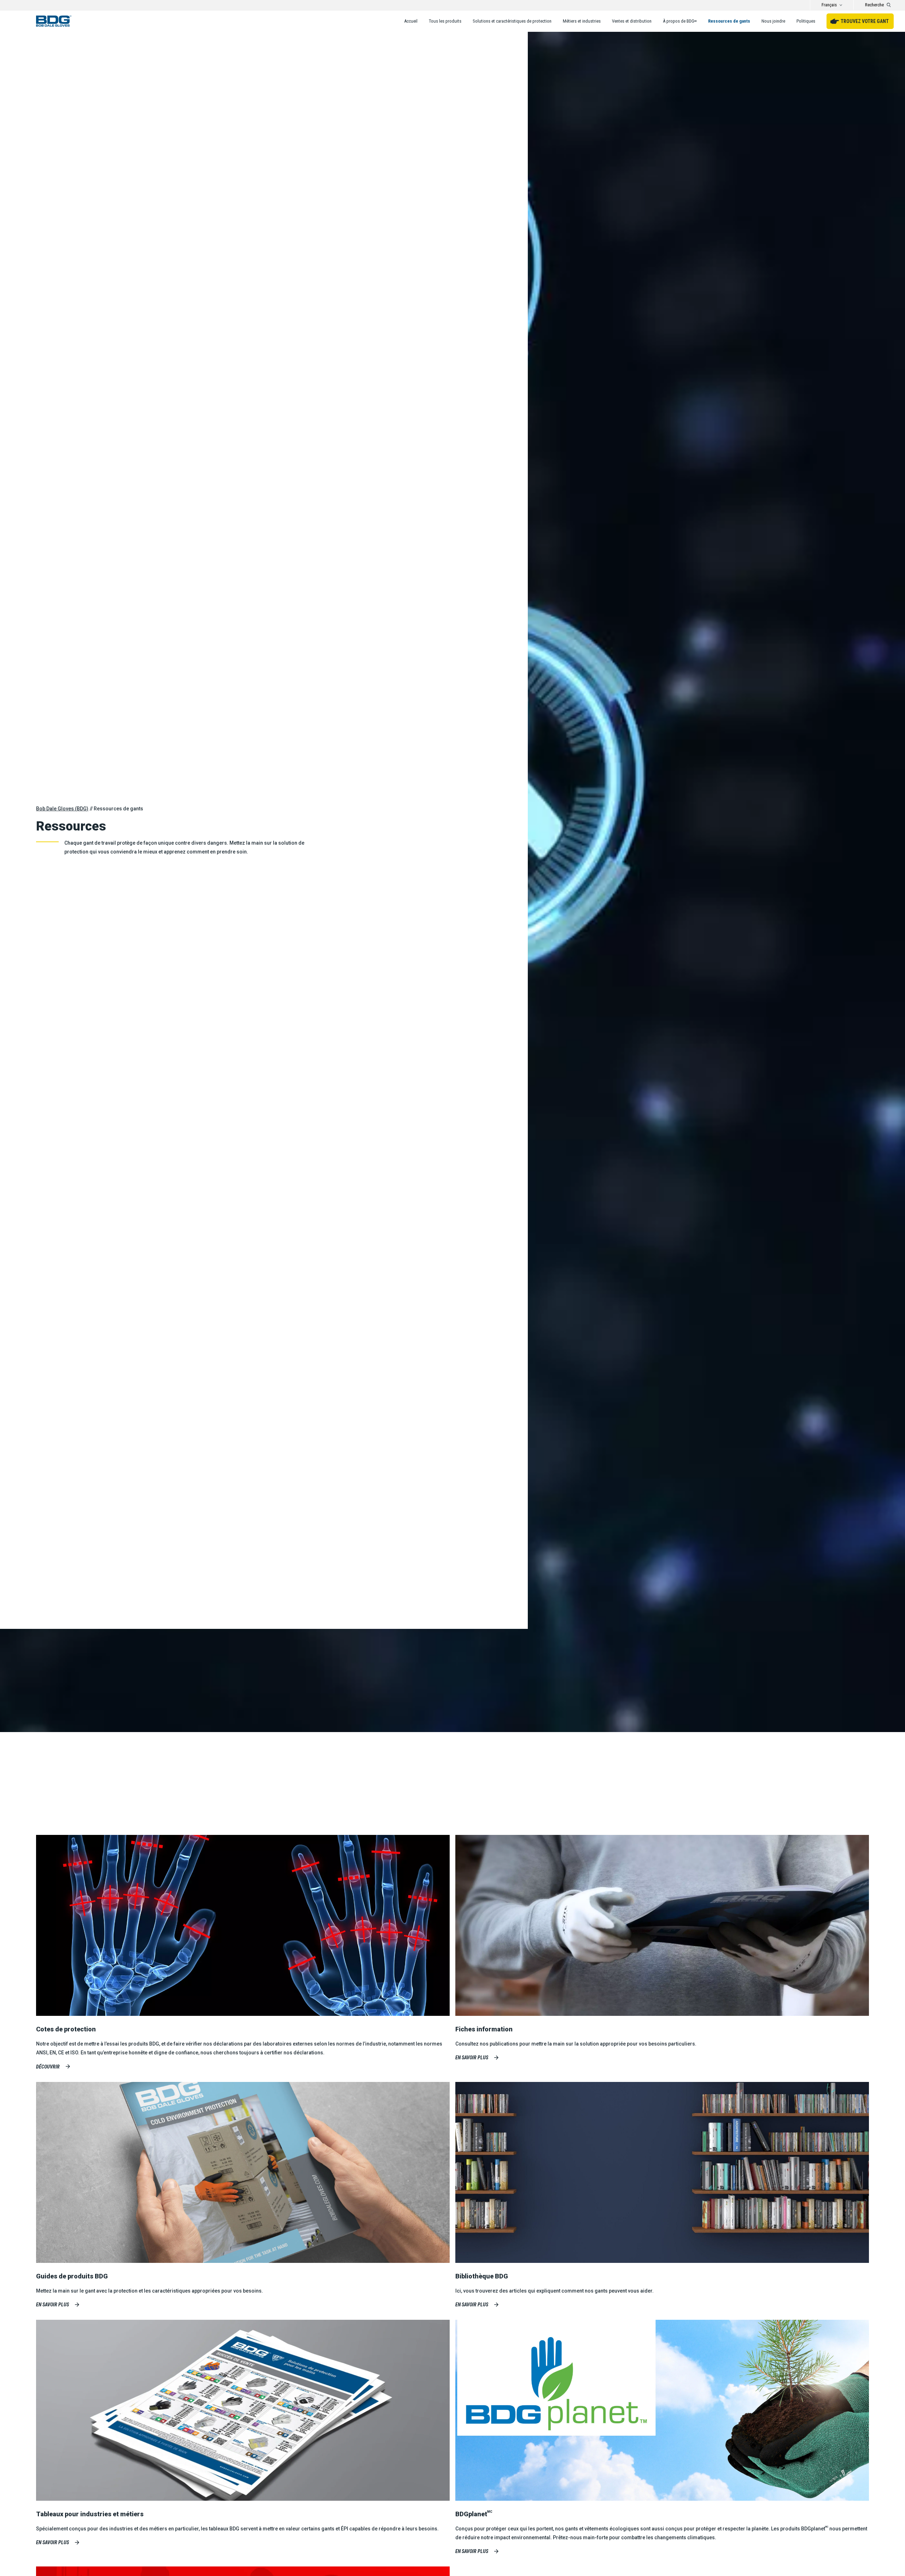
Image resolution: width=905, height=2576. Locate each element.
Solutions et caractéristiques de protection (512, 21)
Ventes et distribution (632, 21)
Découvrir (48, 2067)
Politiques (806, 21)
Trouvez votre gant (865, 21)
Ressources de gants (729, 21)
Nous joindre (773, 21)
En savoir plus (472, 2058)
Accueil (411, 21)
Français (829, 5)
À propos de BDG (680, 21)
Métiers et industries (582, 21)
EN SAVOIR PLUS (52, 2305)
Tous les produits (445, 21)
